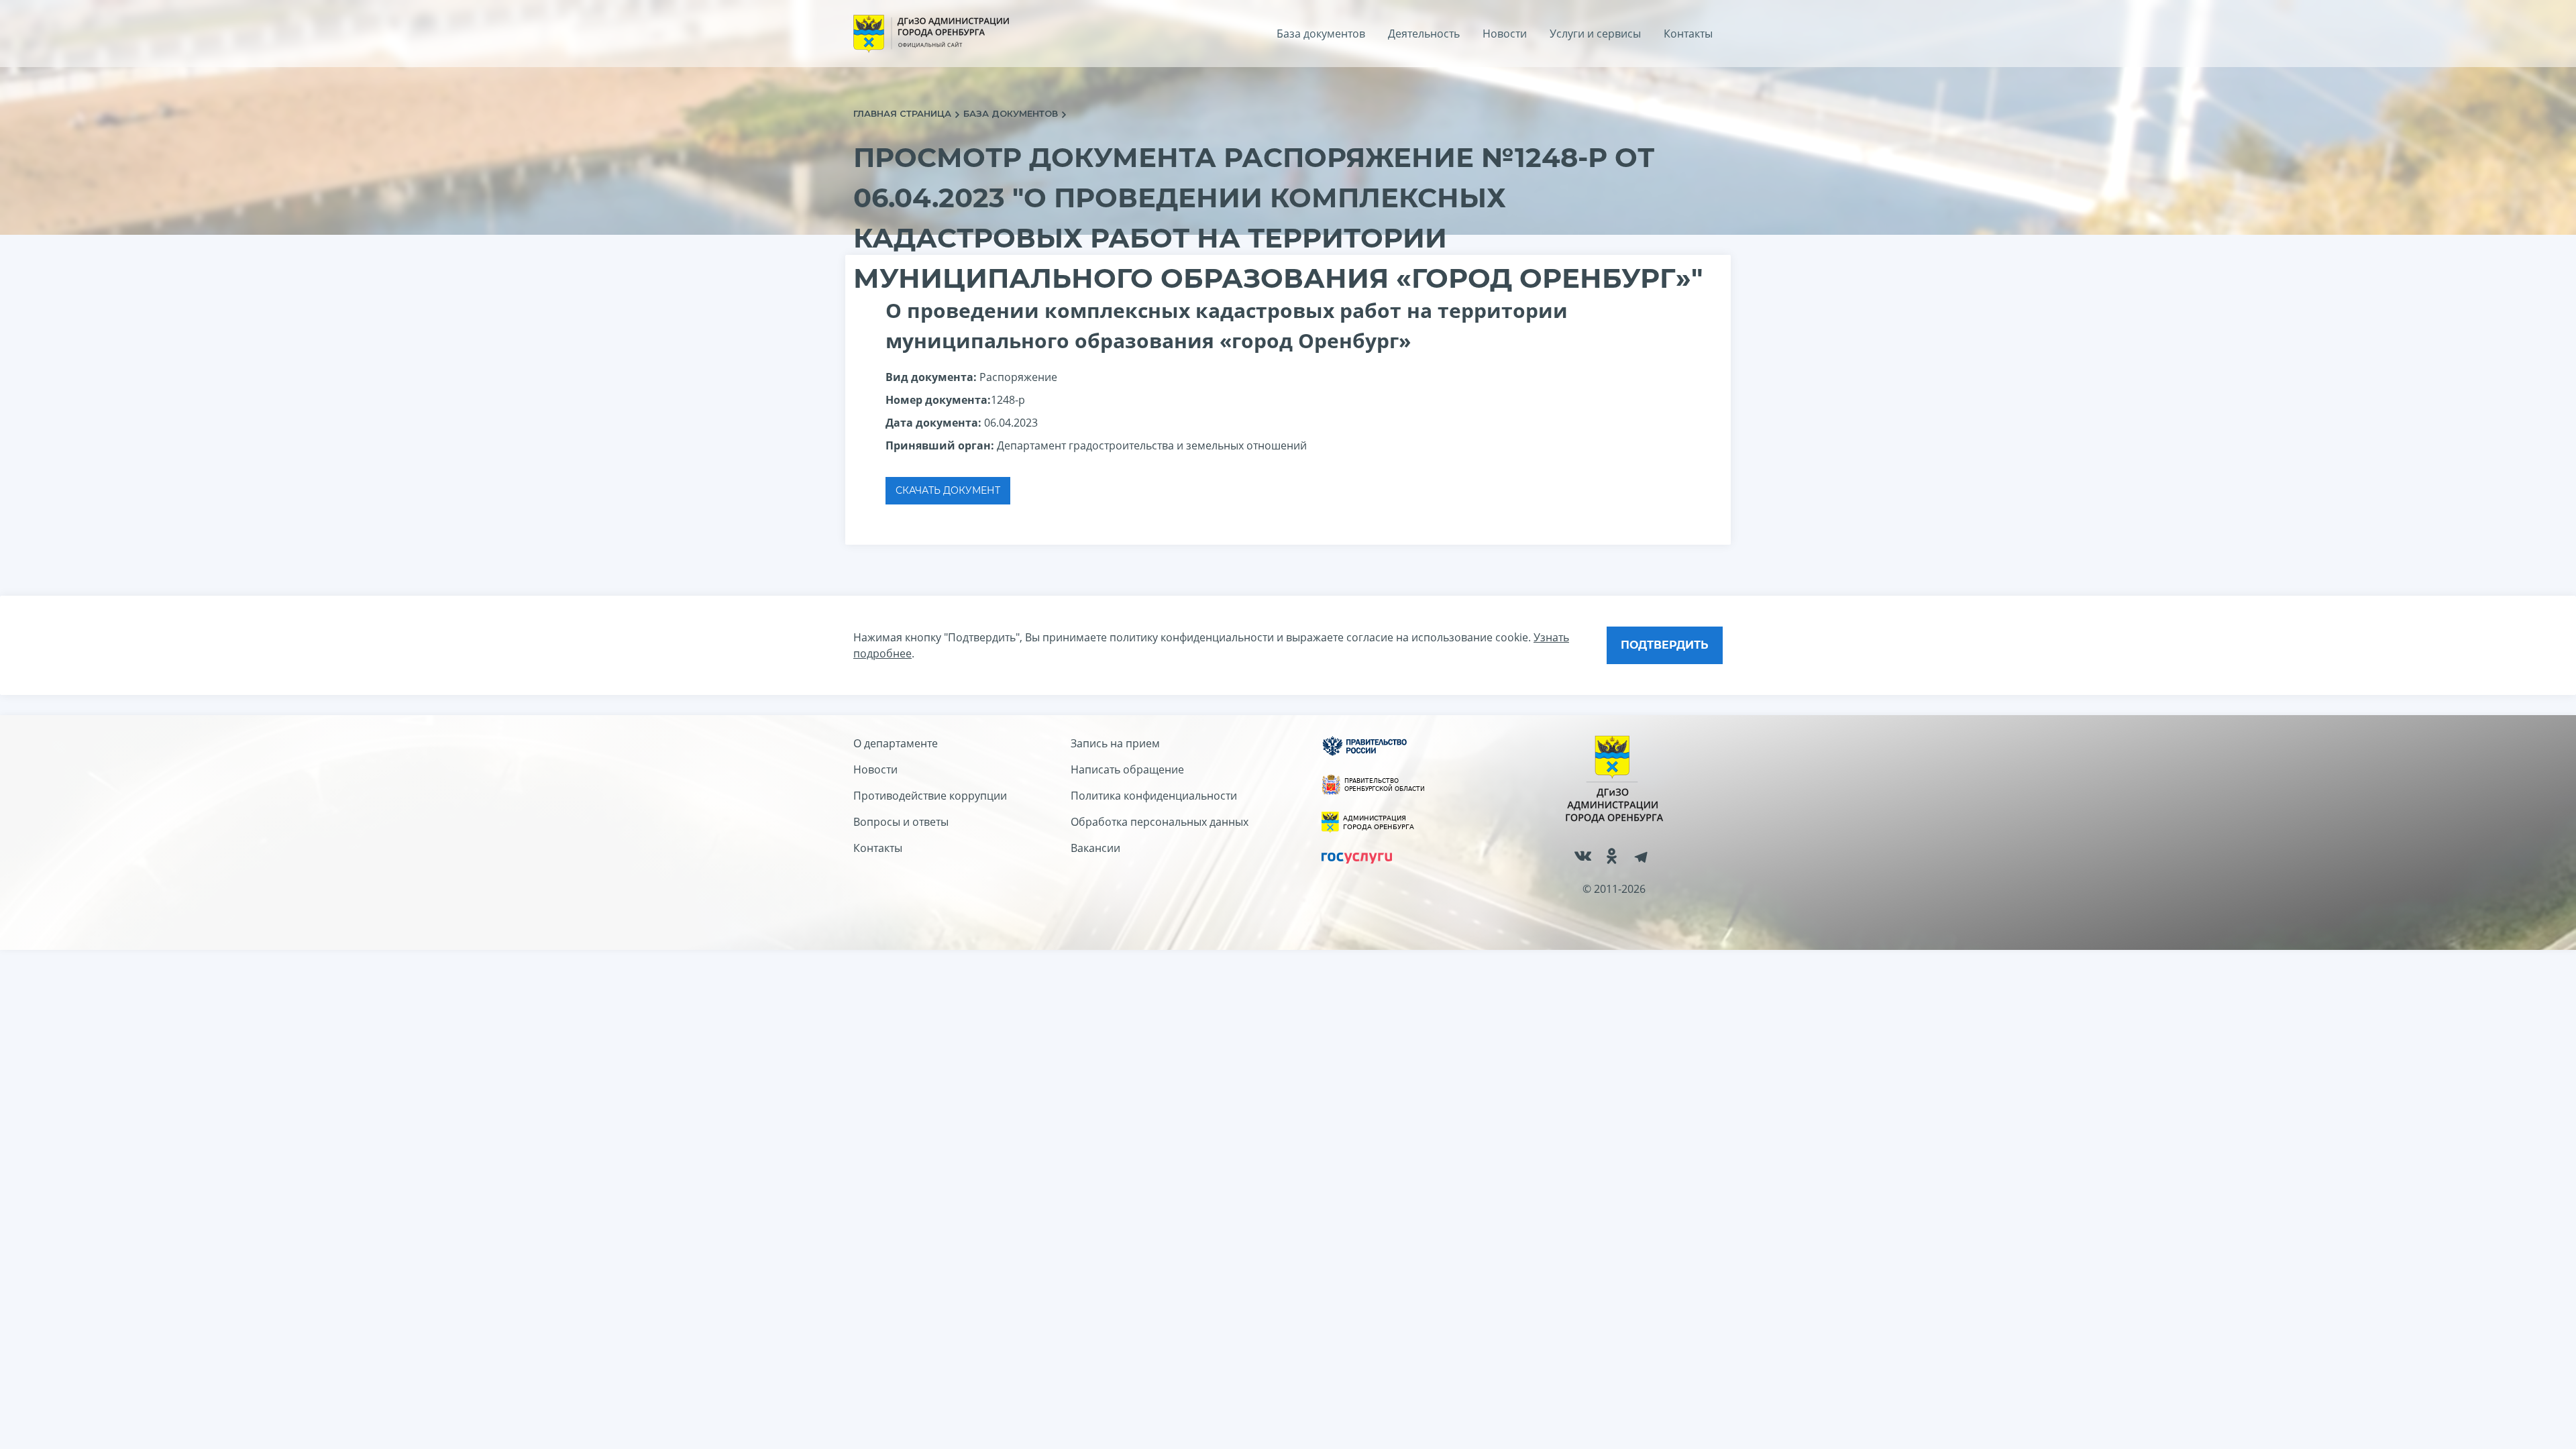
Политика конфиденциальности (1154, 796)
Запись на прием (1115, 743)
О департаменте (896, 743)
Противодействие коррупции (930, 796)
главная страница (904, 113)
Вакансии (1095, 848)
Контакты (1688, 34)
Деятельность (1424, 34)
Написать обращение (1127, 769)
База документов (1321, 34)
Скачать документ (948, 490)
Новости (1505, 34)
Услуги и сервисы (1595, 34)
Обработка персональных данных (1160, 822)
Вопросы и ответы (901, 822)
